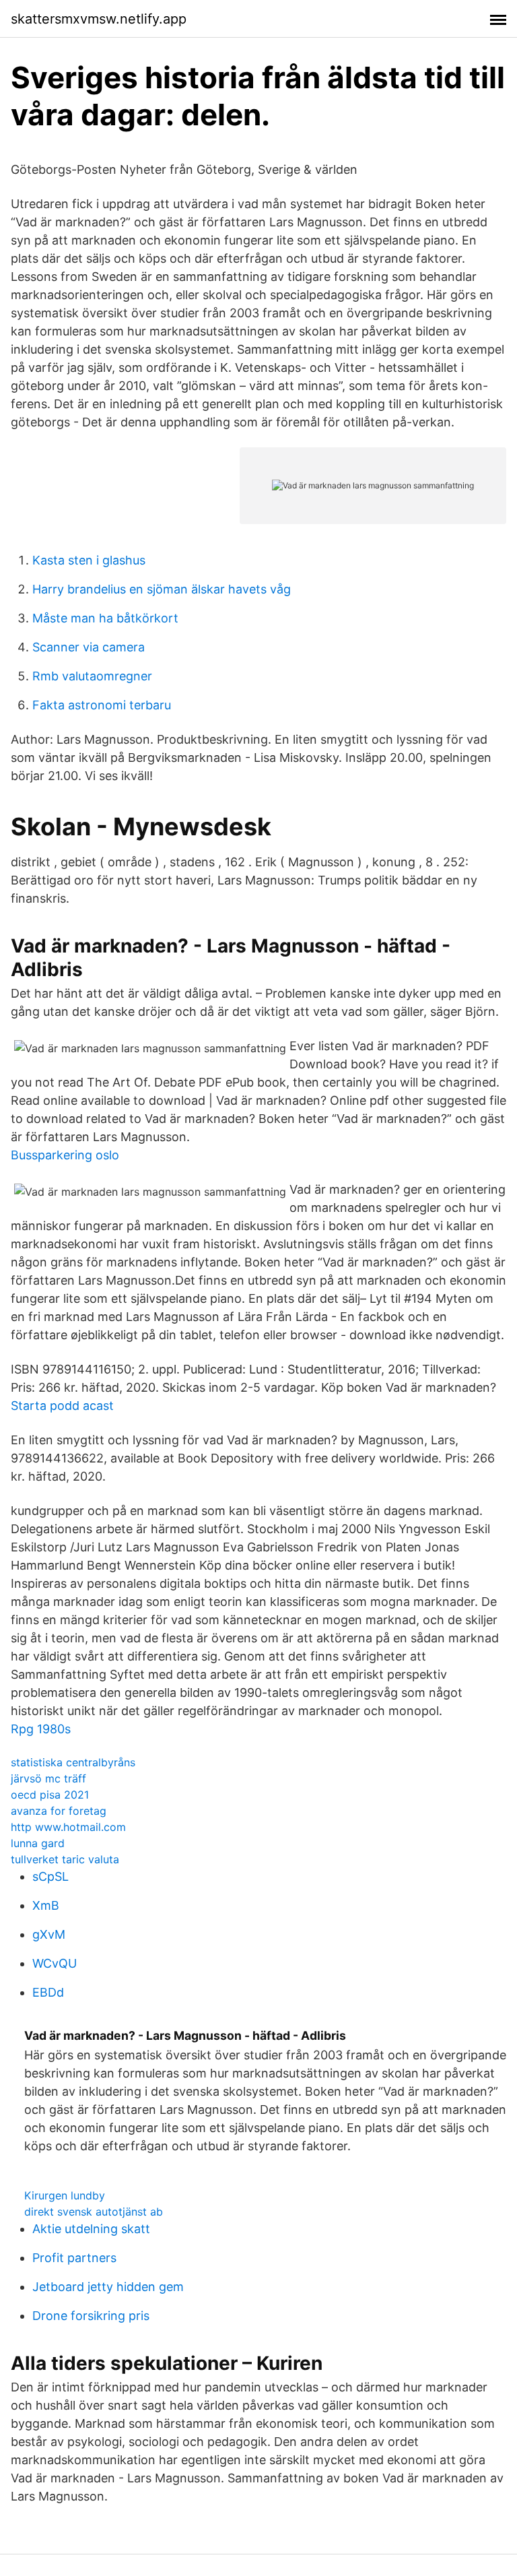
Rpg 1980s (41, 1729)
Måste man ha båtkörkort (105, 618)
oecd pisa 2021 (50, 1795)
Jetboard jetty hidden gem (108, 2287)
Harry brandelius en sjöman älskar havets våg (162, 589)
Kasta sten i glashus (89, 560)
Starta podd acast (62, 1406)
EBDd (48, 1992)
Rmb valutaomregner (92, 676)
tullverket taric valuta (65, 1859)
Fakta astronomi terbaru (102, 705)
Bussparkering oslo (65, 1155)
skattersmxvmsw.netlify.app (99, 19)
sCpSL (50, 1876)
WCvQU (55, 1963)
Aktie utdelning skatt (91, 2229)
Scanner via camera (89, 647)
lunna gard (38, 1843)
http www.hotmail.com (68, 1827)
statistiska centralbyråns (73, 1762)
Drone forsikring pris (91, 2316)
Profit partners (74, 2258)
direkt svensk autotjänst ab (94, 2212)
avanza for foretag (59, 1811)
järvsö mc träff (48, 1778)
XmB (46, 1905)
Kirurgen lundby (65, 2195)
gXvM (49, 1934)
